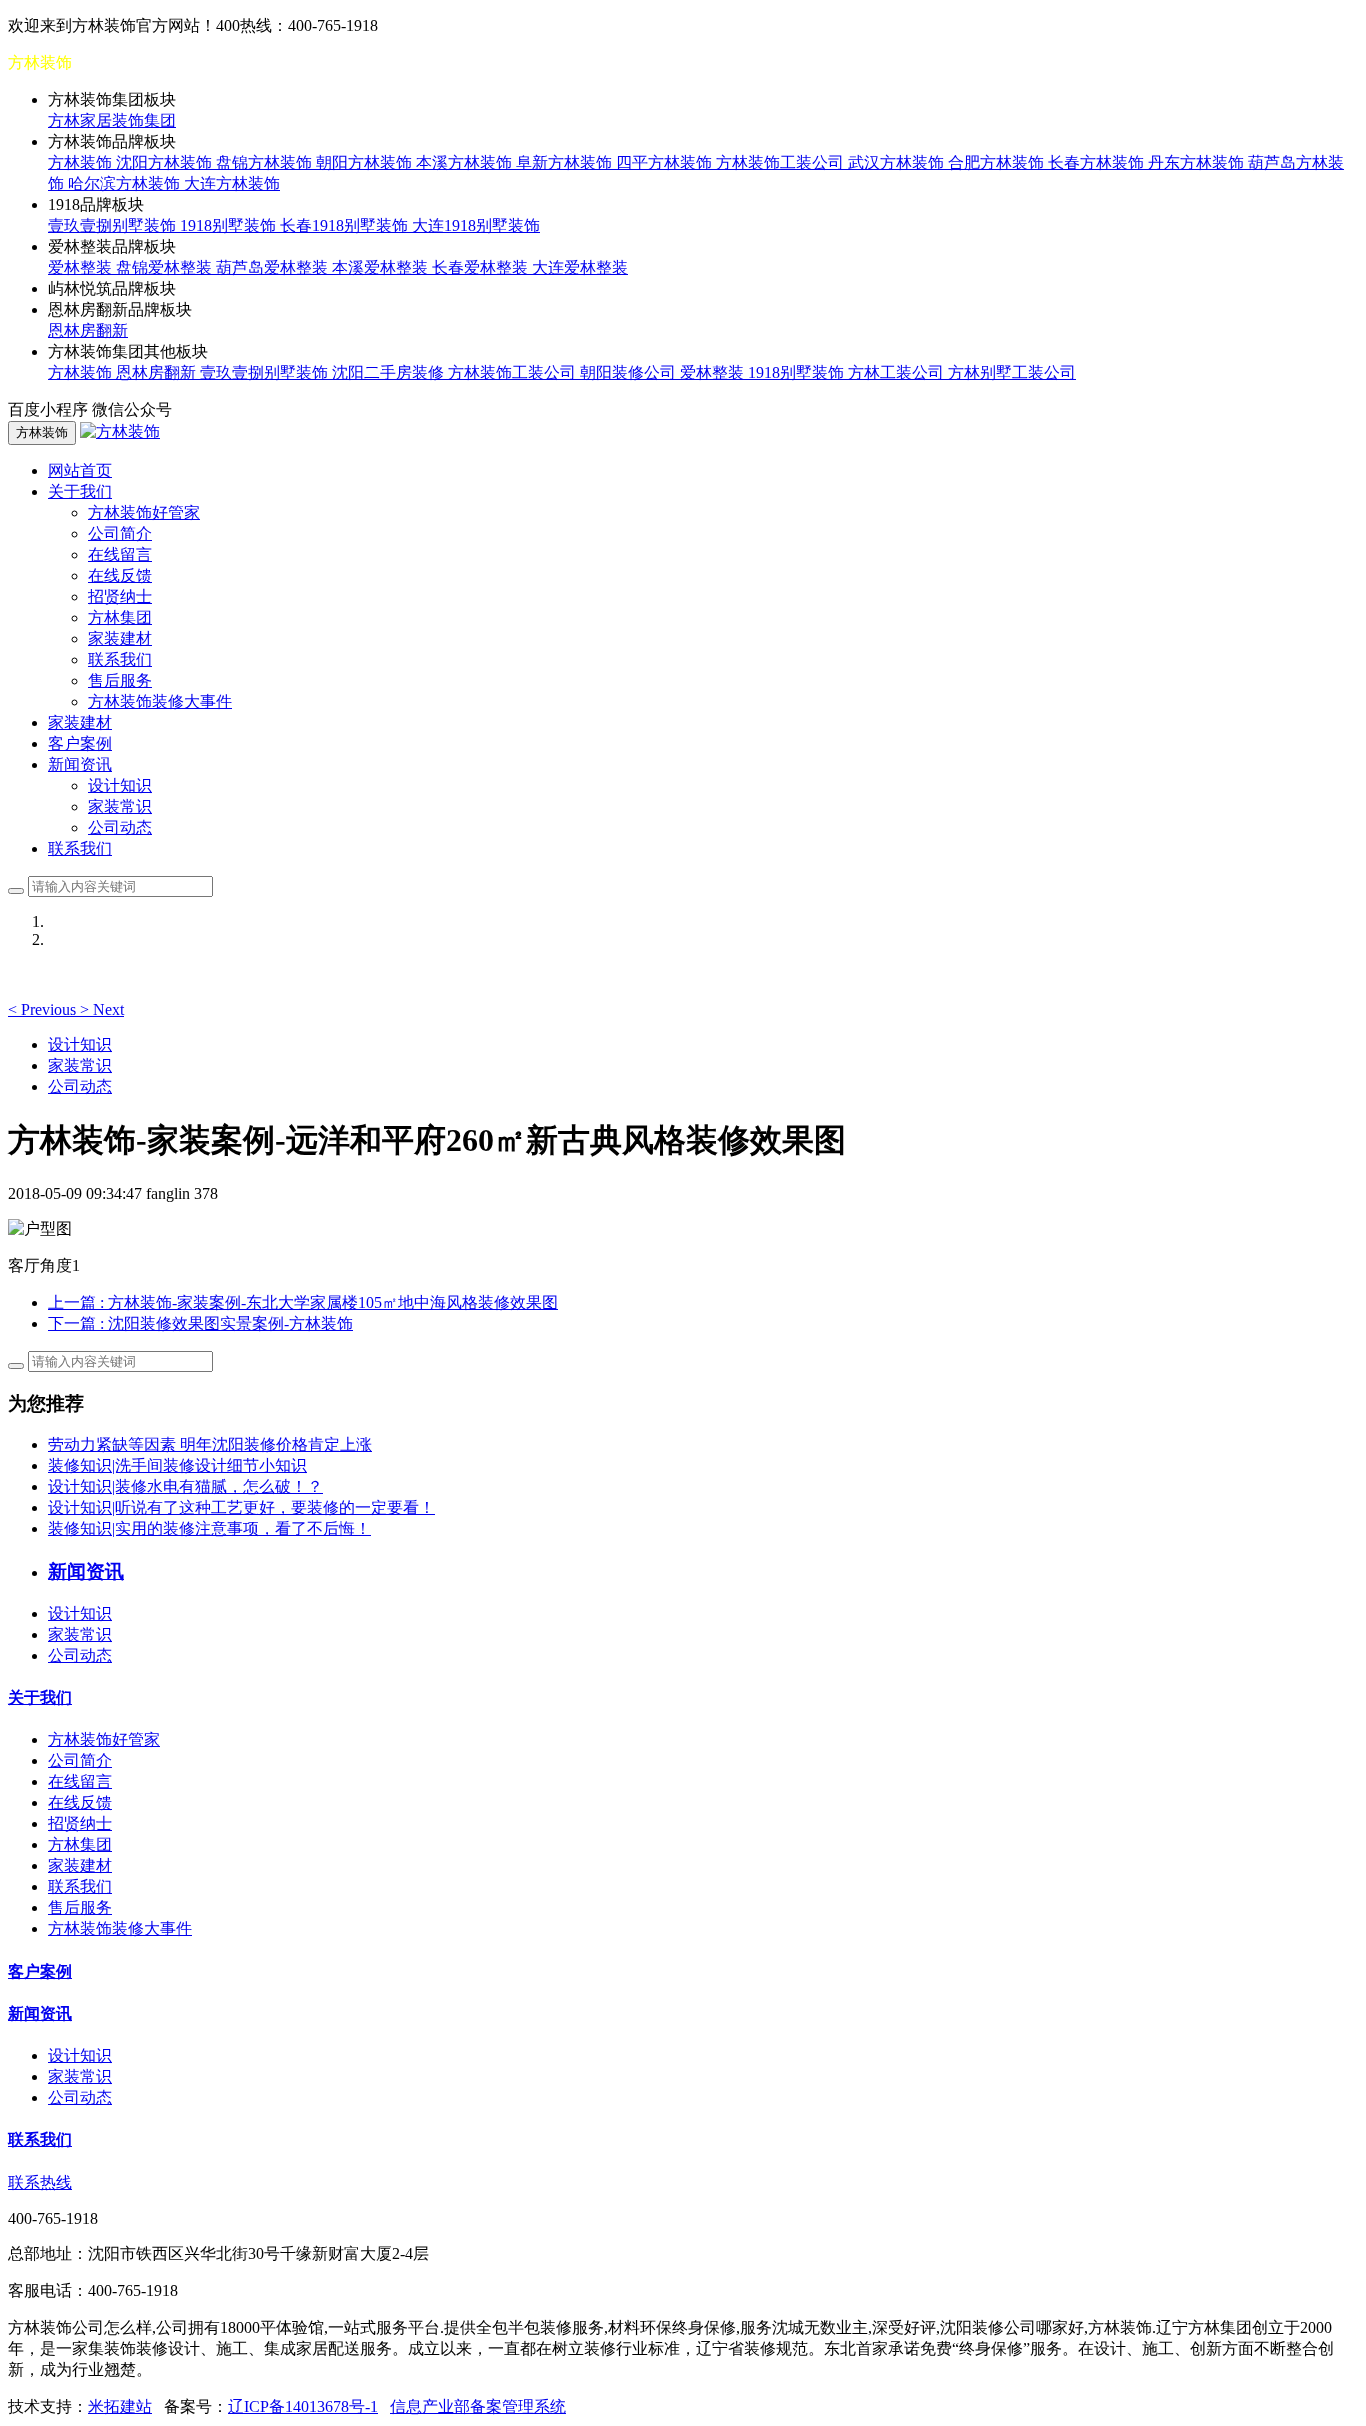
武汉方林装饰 (898, 162)
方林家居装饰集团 (112, 120)
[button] (44, 1009)
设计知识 (120, 785)
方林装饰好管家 (144, 512)
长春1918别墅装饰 (346, 225)
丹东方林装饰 (1198, 162)
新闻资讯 (40, 2013)
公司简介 (120, 533)
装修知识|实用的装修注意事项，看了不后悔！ (209, 1528)
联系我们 (120, 659)
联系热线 (40, 2182)
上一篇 (303, 1302)
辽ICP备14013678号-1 (303, 2406)
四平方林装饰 (666, 162)
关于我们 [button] (80, 491)
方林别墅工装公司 (1012, 372)
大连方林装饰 (232, 183)
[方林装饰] (120, 431)
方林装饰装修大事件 (160, 701)
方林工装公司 (898, 372)
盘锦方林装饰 (266, 162)
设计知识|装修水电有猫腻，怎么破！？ (185, 1486)
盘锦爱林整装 (166, 267)
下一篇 (200, 1323)
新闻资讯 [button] (80, 764)
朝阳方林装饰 (366, 162)
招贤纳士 (120, 596)
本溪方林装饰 (466, 162)
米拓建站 (120, 2406)
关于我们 (40, 1697)
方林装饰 (82, 162)
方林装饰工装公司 (782, 162)
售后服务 (120, 680)
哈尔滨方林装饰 (126, 183)
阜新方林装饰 (566, 162)
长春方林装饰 (1098, 162)
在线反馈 (120, 575)
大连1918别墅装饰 (476, 225)
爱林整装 (82, 267)
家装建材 (120, 638)
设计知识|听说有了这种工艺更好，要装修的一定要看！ (241, 1507)
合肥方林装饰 (998, 162)
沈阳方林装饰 (166, 162)
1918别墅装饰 (230, 225)
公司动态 (120, 827)
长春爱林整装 (482, 267)
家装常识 (120, 806)
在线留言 (120, 554)
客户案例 (80, 743)
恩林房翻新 (88, 330)
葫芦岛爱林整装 (274, 267)
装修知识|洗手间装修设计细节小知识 (177, 1465)
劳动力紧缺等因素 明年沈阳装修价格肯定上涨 (210, 1444)
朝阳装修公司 (630, 372)
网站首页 (80, 470)
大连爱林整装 (580, 267)
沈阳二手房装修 (390, 372)
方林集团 (120, 617)
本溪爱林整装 (382, 267)
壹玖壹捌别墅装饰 (114, 225)
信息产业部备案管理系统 (478, 2406)
